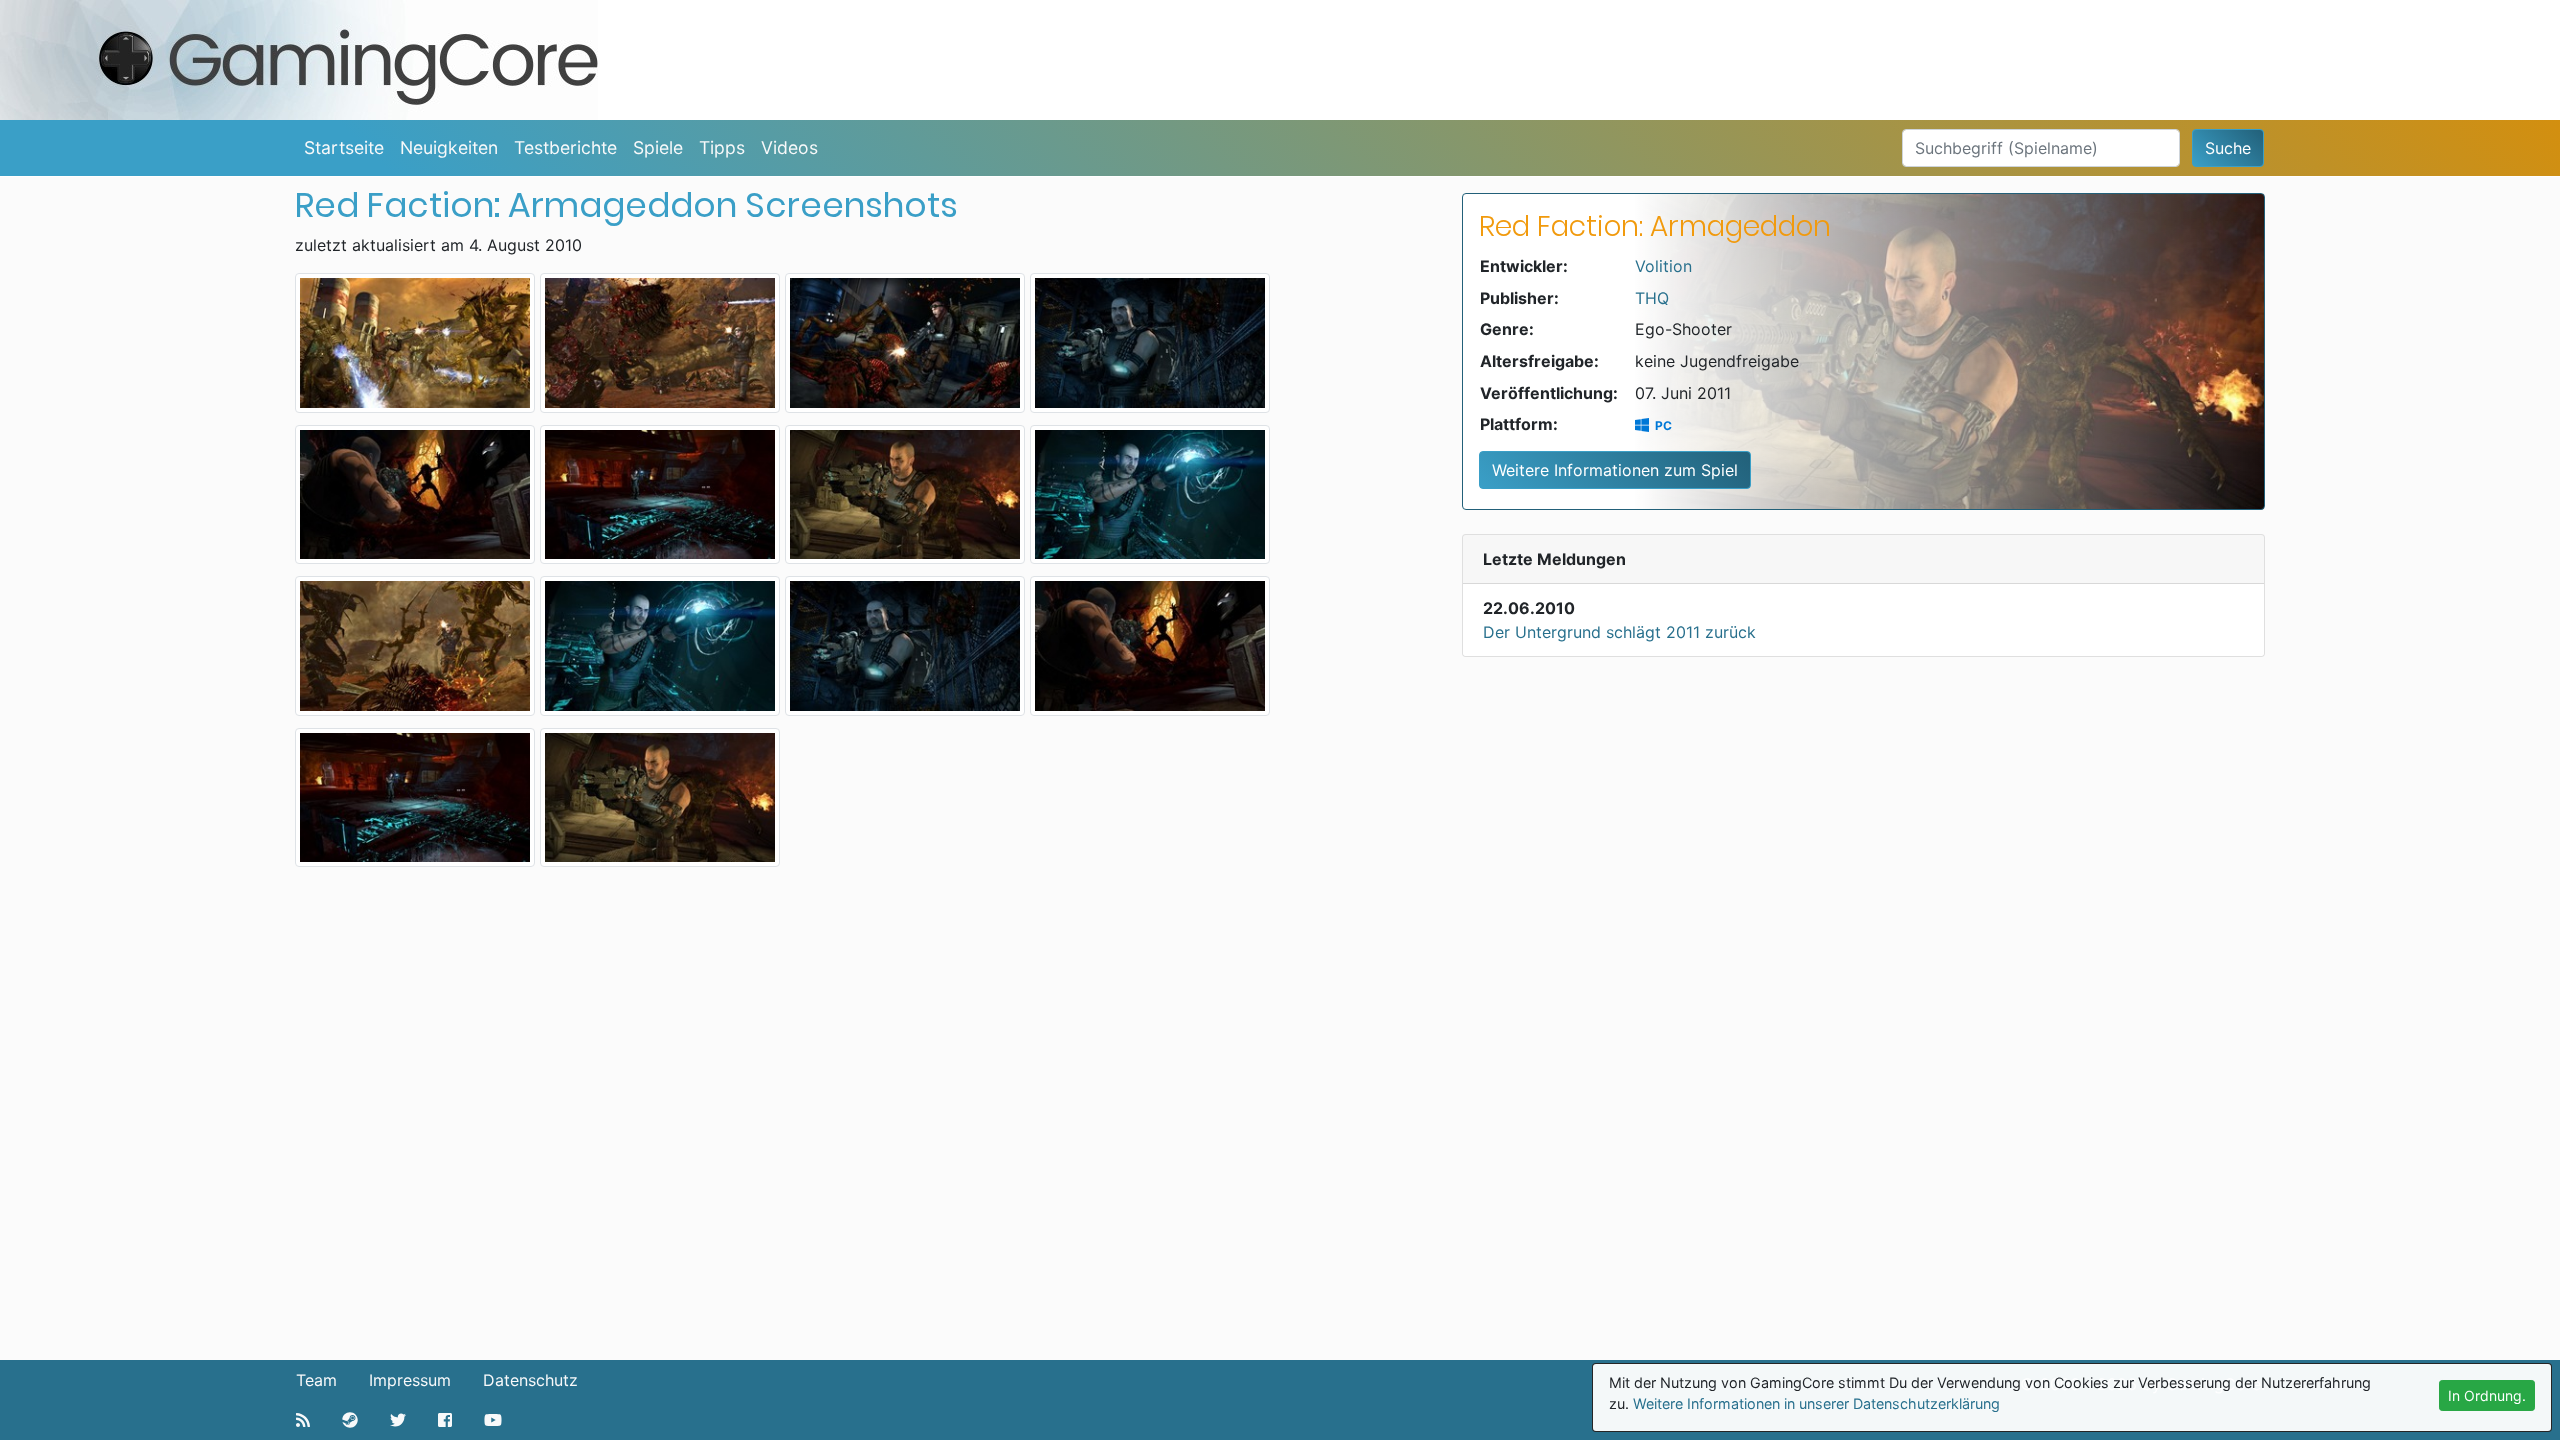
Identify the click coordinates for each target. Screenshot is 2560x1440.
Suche (2228, 148)
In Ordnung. (2487, 1395)
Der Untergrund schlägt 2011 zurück (1619, 632)
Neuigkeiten (449, 147)
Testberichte (565, 147)
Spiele (658, 147)
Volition (1663, 266)
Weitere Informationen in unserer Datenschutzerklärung (1816, 1403)
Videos (789, 147)
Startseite (344, 147)
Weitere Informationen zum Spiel (1615, 470)
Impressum (410, 1380)
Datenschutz (530, 1380)
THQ (1652, 298)
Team (316, 1380)
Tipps (722, 147)
